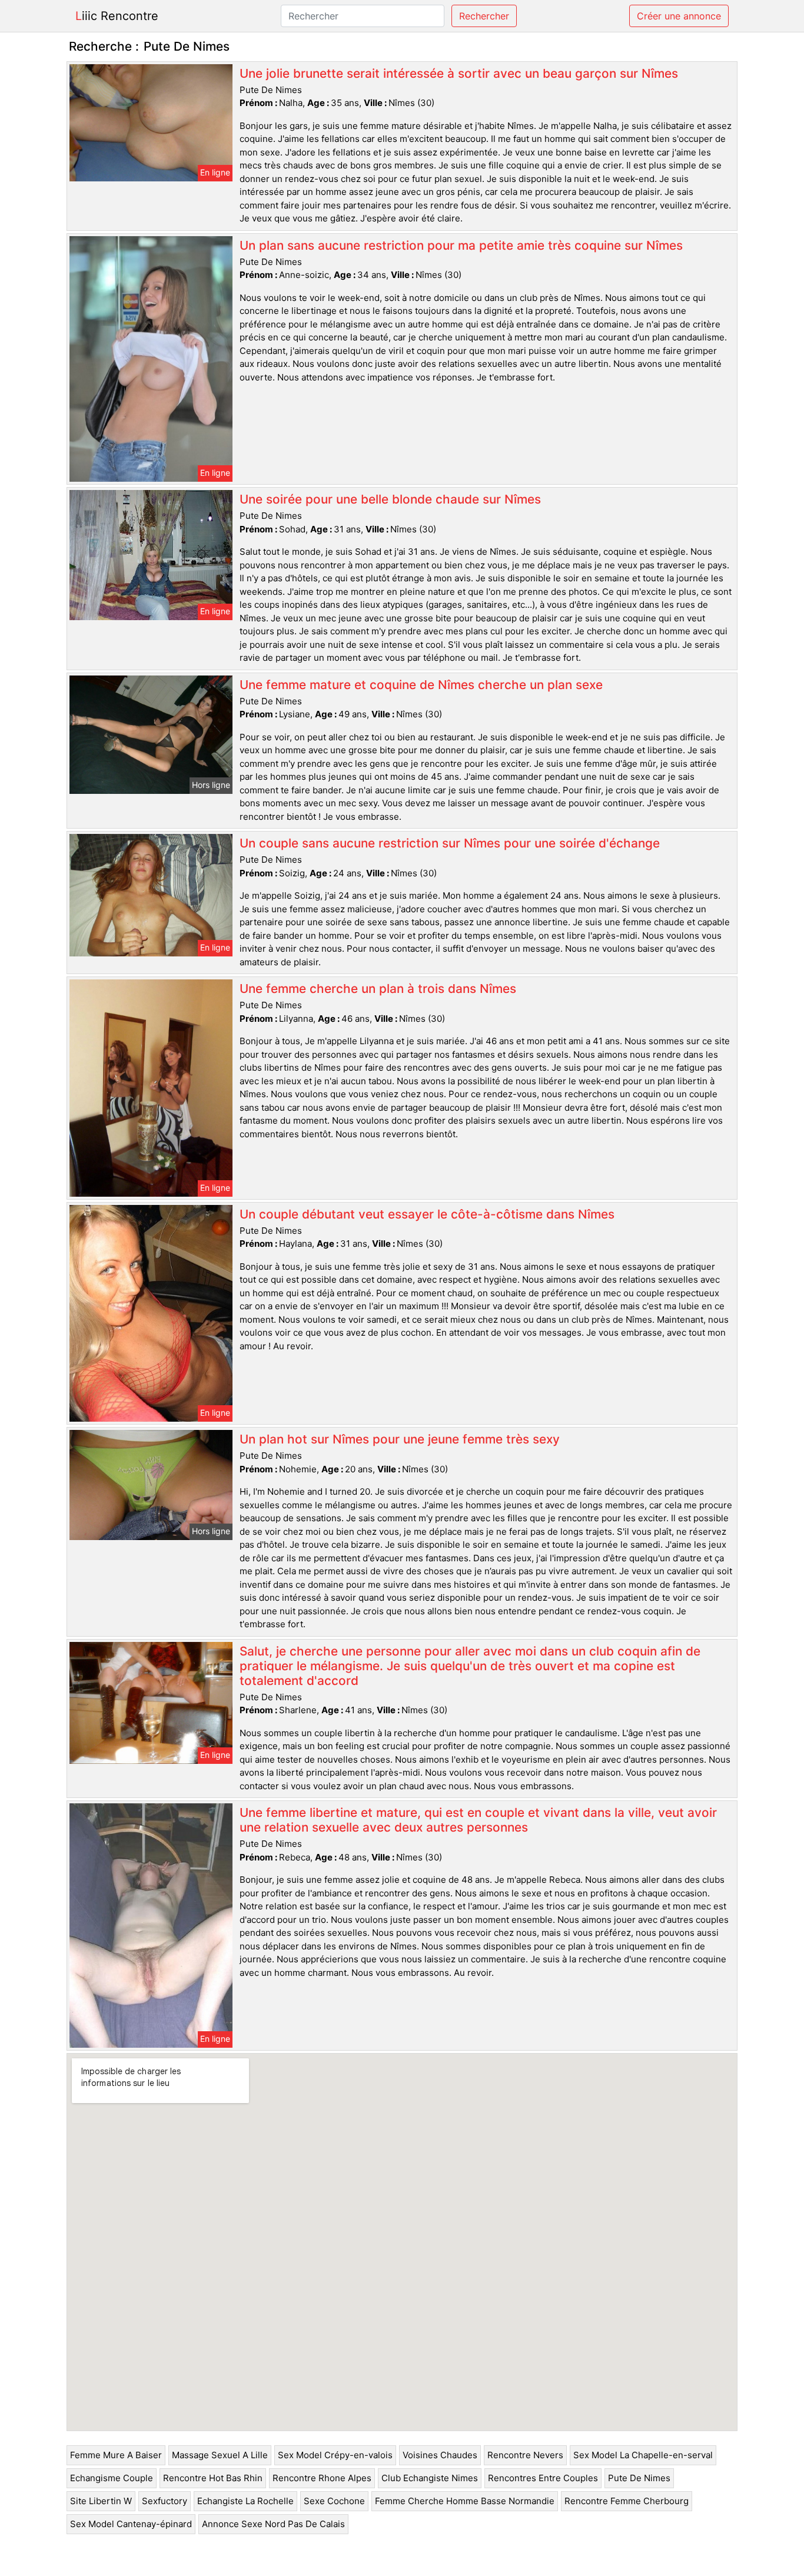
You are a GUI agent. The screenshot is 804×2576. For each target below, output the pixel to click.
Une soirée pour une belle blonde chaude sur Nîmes (390, 499)
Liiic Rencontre (117, 16)
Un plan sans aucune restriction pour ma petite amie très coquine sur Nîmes (461, 245)
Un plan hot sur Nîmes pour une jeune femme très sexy (400, 1439)
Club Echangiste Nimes (430, 2478)
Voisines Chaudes (440, 2455)
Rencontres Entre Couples (543, 2478)
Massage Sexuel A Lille (220, 2455)
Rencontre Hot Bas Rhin (213, 2478)
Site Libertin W (101, 2501)
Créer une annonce (679, 16)
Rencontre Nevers (525, 2455)
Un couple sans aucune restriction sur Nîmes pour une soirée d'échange (450, 843)
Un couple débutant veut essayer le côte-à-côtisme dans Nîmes (427, 1214)
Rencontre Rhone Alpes (322, 2478)
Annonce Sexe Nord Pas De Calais (273, 2524)
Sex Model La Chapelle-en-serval (643, 2455)
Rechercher (484, 16)
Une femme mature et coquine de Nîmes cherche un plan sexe (421, 685)
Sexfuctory (165, 2501)
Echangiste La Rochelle (245, 2501)
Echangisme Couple (112, 2478)
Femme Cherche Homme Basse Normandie (465, 2501)
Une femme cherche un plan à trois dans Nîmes (378, 989)
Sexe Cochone (334, 2501)
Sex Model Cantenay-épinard (131, 2524)
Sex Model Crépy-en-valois (335, 2455)
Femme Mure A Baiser (116, 2455)
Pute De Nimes (639, 2478)
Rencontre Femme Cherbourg (627, 2501)
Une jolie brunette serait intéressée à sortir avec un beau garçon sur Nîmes (459, 73)
